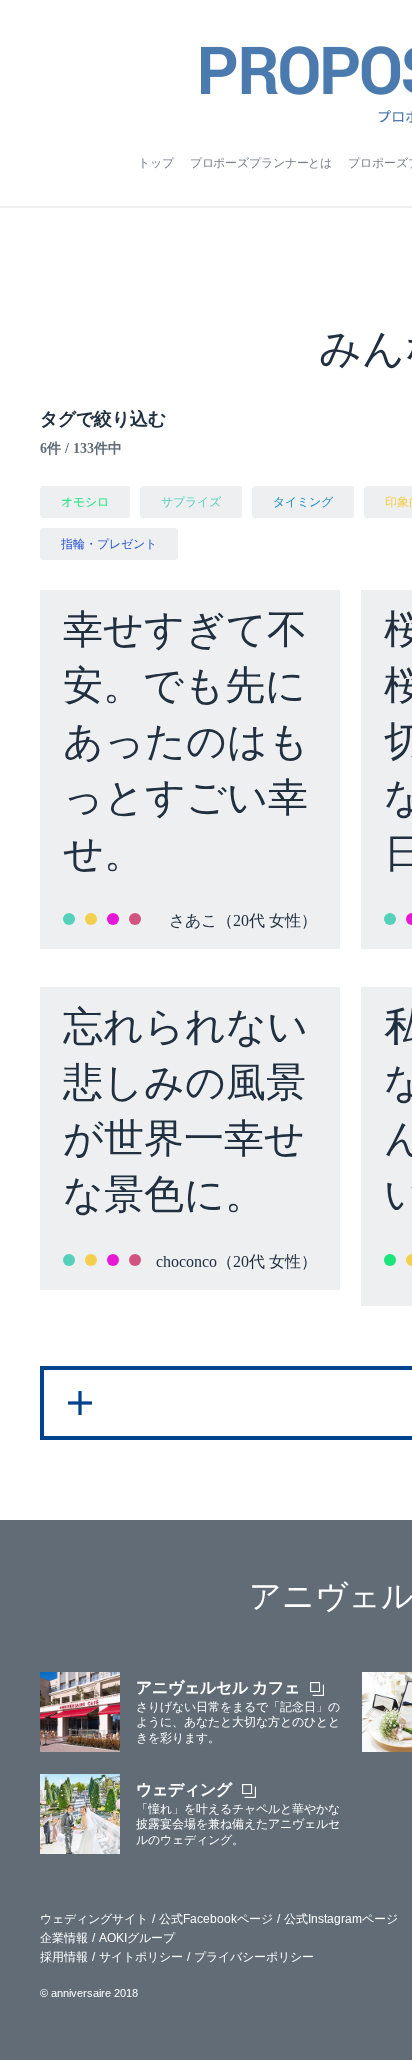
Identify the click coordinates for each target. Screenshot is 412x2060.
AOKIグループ (137, 1938)
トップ (156, 163)
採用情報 (64, 1957)
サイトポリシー (141, 1957)
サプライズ (191, 502)
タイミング (303, 502)
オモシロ (85, 502)
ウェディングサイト (94, 1919)
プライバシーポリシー (254, 1957)
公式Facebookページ (216, 1919)
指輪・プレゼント (109, 544)
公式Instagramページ (341, 1919)
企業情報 (64, 1938)
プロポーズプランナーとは (261, 163)
